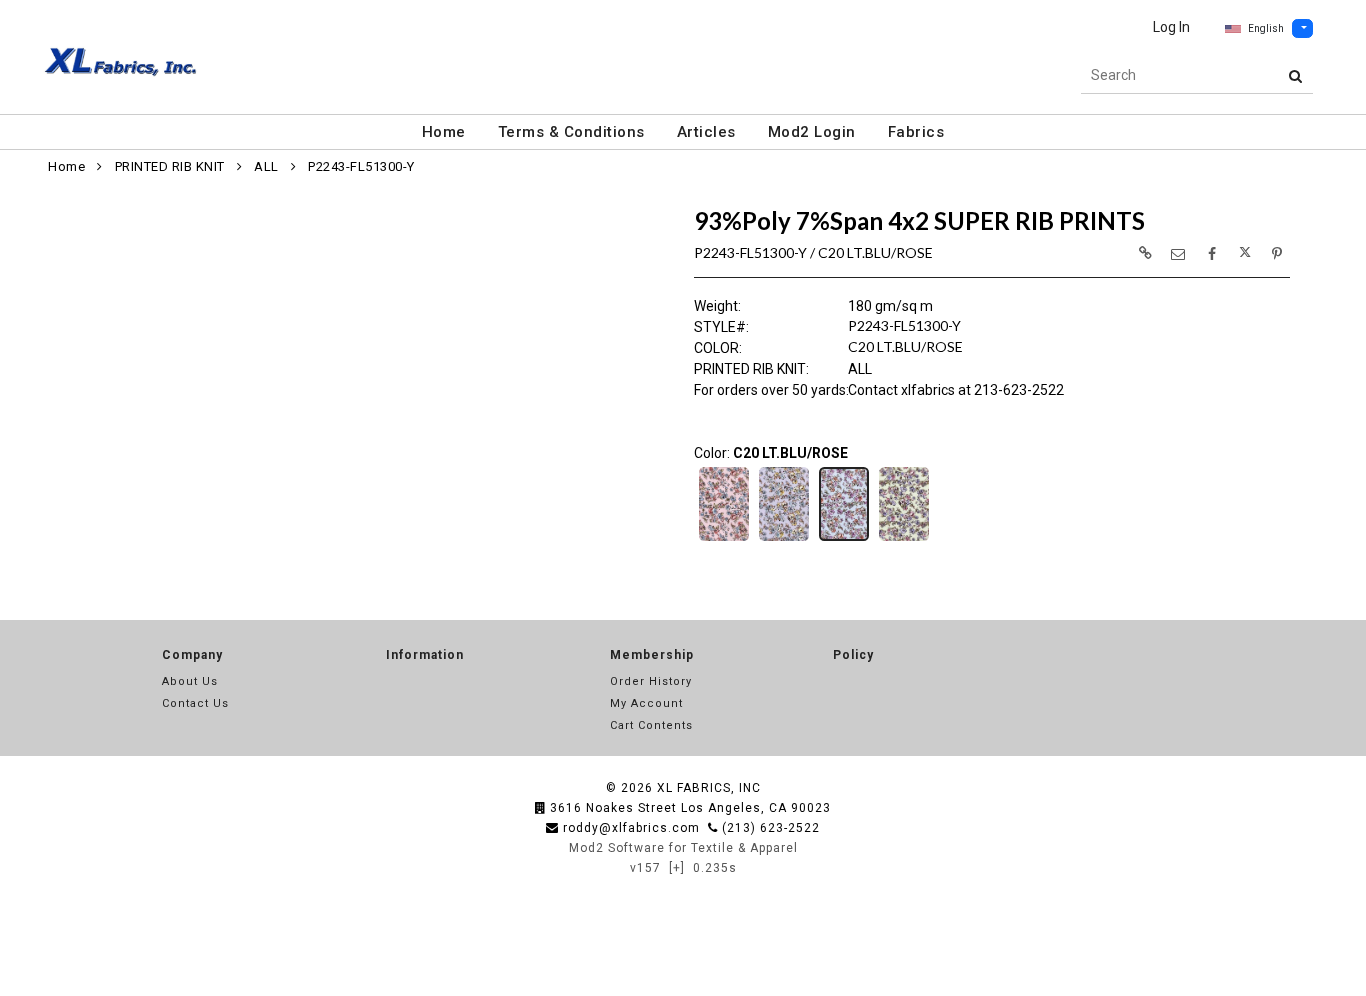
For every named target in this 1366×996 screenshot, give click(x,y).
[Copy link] (1145, 253)
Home (444, 132)
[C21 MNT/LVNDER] (904, 539)
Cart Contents (651, 725)
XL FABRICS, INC (709, 788)
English (1266, 28)
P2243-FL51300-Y (361, 166)
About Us (190, 681)
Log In (1171, 27)
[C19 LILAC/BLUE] (784, 539)
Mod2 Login (812, 132)
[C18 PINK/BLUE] (724, 539)
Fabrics (916, 132)
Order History (651, 681)
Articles (706, 132)
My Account (646, 703)
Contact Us (195, 703)
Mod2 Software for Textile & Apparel (683, 848)
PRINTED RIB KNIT (170, 166)
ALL (266, 166)
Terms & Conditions (571, 132)
